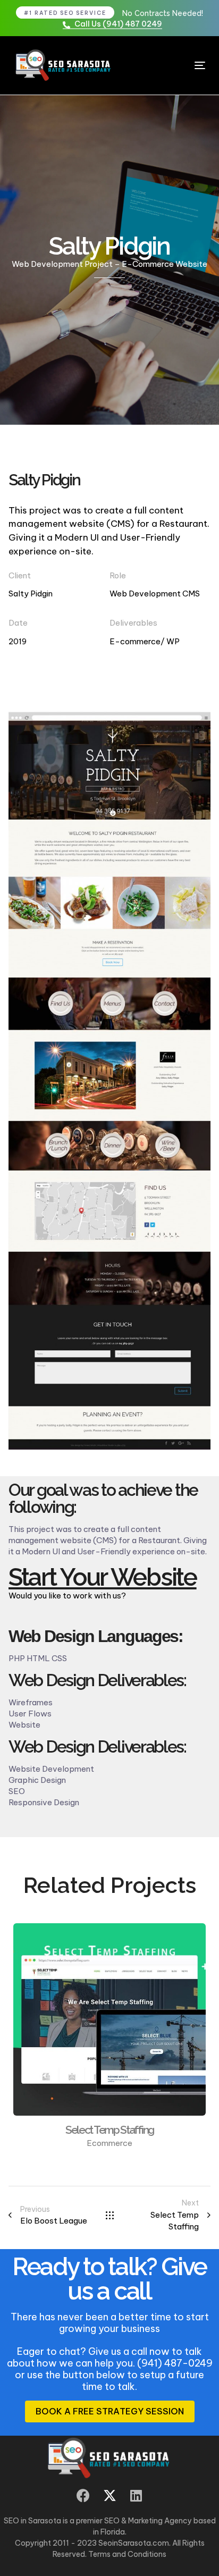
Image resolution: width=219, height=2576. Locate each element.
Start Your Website (103, 1577)
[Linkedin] (136, 2495)
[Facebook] (83, 2495)
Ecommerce (109, 2143)
